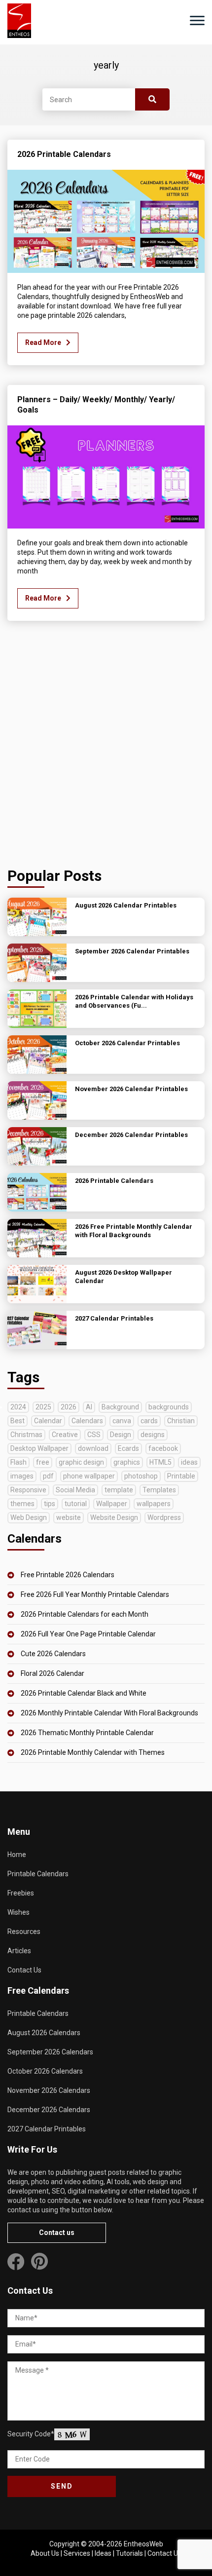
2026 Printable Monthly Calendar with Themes (93, 1752)
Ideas (103, 2553)
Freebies (21, 1893)
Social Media (75, 1490)
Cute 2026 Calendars (53, 1654)
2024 (18, 1407)
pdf (48, 1476)
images (22, 1476)
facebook (163, 1448)
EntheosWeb (143, 2544)
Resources (24, 1932)
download (93, 1448)
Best (18, 1421)
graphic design (81, 1462)
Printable (181, 1476)
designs (153, 1435)
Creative (65, 1435)
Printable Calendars (38, 1874)
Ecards (128, 1448)
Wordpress (164, 1517)
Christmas (26, 1435)
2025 (43, 1407)
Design (121, 1435)
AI (89, 1407)
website (69, 1517)
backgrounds (169, 1407)
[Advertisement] (106, 747)
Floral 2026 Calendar (53, 1673)
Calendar (48, 1421)
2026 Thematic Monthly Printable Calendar (87, 1733)
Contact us (57, 2233)
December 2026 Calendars (49, 2110)
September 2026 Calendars (50, 2052)
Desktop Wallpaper (39, 1448)
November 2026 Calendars (49, 2090)
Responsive (28, 1490)
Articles (19, 1951)
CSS (94, 1435)
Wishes (18, 1912)
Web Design (29, 1517)
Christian (181, 1421)
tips (50, 1504)
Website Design (114, 1517)
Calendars (87, 1421)
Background (120, 1407)
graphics (127, 1462)
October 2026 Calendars (45, 2071)
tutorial (76, 1504)
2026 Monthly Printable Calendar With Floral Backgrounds (109, 1713)
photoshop (141, 1476)
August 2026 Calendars (44, 2033)
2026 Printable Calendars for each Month (85, 1614)
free (43, 1462)
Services (77, 2553)
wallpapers (154, 1504)
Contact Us (24, 1970)
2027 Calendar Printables (47, 2129)
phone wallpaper (89, 1476)
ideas (189, 1462)
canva (122, 1421)
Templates (159, 1490)
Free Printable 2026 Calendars (68, 1575)
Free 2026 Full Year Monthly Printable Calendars (95, 1594)
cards (149, 1421)
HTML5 (160, 1462)
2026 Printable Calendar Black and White (84, 1693)
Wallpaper (112, 1504)
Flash (18, 1462)
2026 (69, 1407)
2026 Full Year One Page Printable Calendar (88, 1634)
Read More (43, 342)
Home (17, 1855)
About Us (45, 2553)
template (119, 1490)
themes (22, 1504)
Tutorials (129, 2553)
